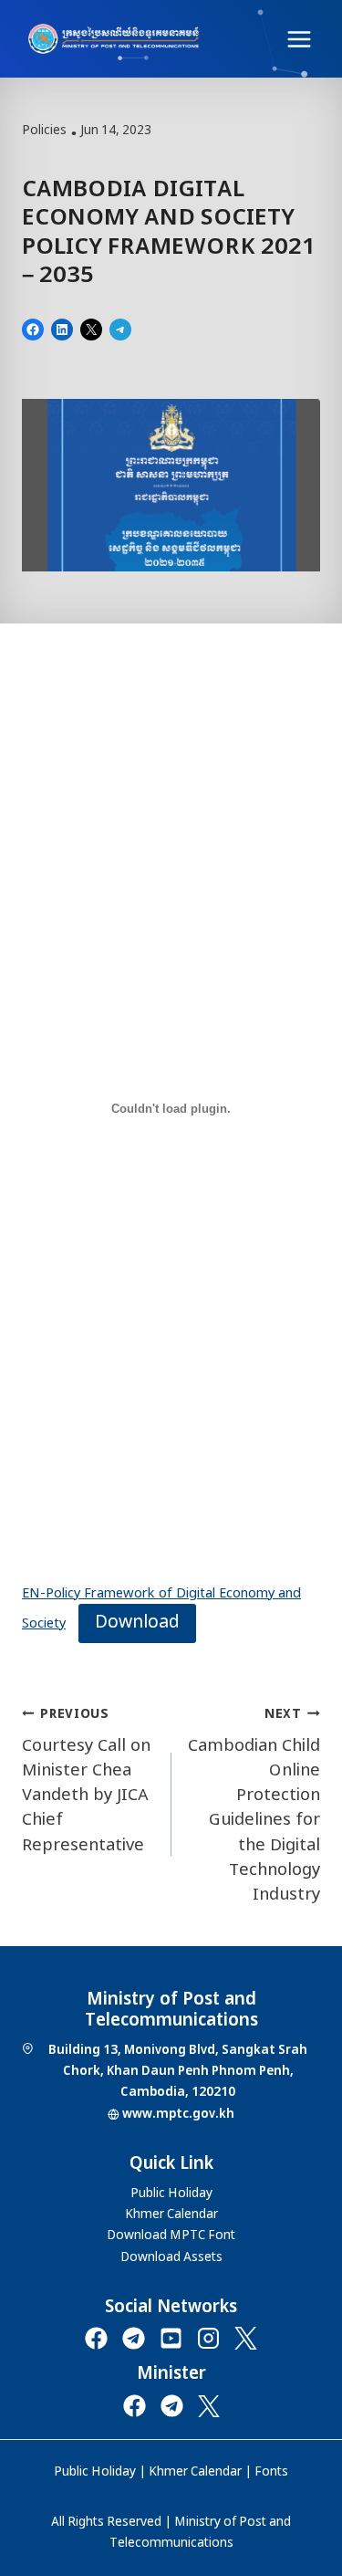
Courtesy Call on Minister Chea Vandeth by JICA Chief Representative (86, 1780)
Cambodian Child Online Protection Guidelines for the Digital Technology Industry (254, 1805)
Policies (44, 131)
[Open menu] (299, 39)
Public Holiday (95, 2472)
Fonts (271, 2472)
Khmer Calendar (195, 2472)
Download (137, 1623)
